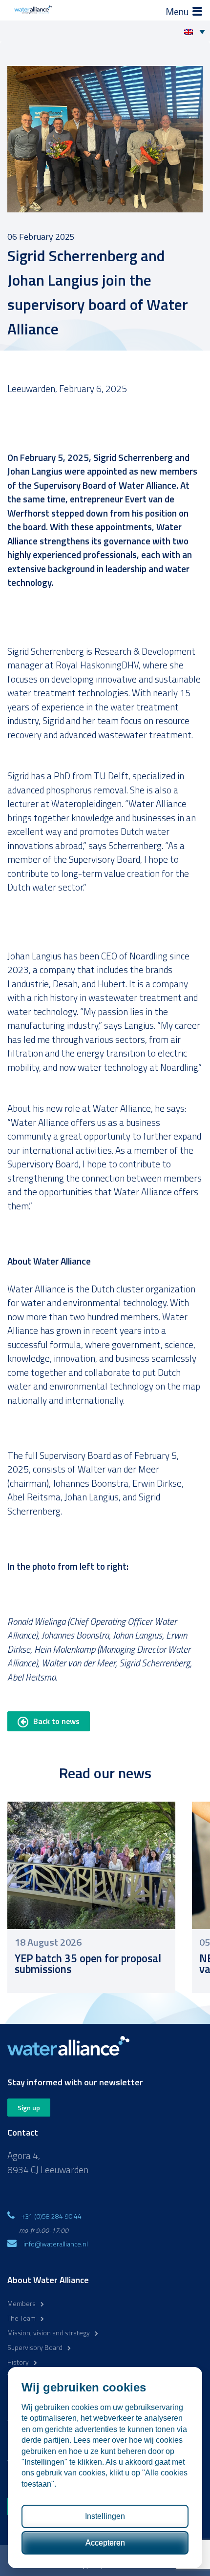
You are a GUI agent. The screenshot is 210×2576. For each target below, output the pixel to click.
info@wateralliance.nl (56, 2244)
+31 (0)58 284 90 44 (52, 2216)
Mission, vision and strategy (49, 2333)
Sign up (29, 2108)
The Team (21, 2318)
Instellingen (105, 2516)
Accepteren (105, 2543)
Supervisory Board (35, 2347)
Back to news (56, 1721)
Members (21, 2303)
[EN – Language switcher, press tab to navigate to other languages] (197, 31)
